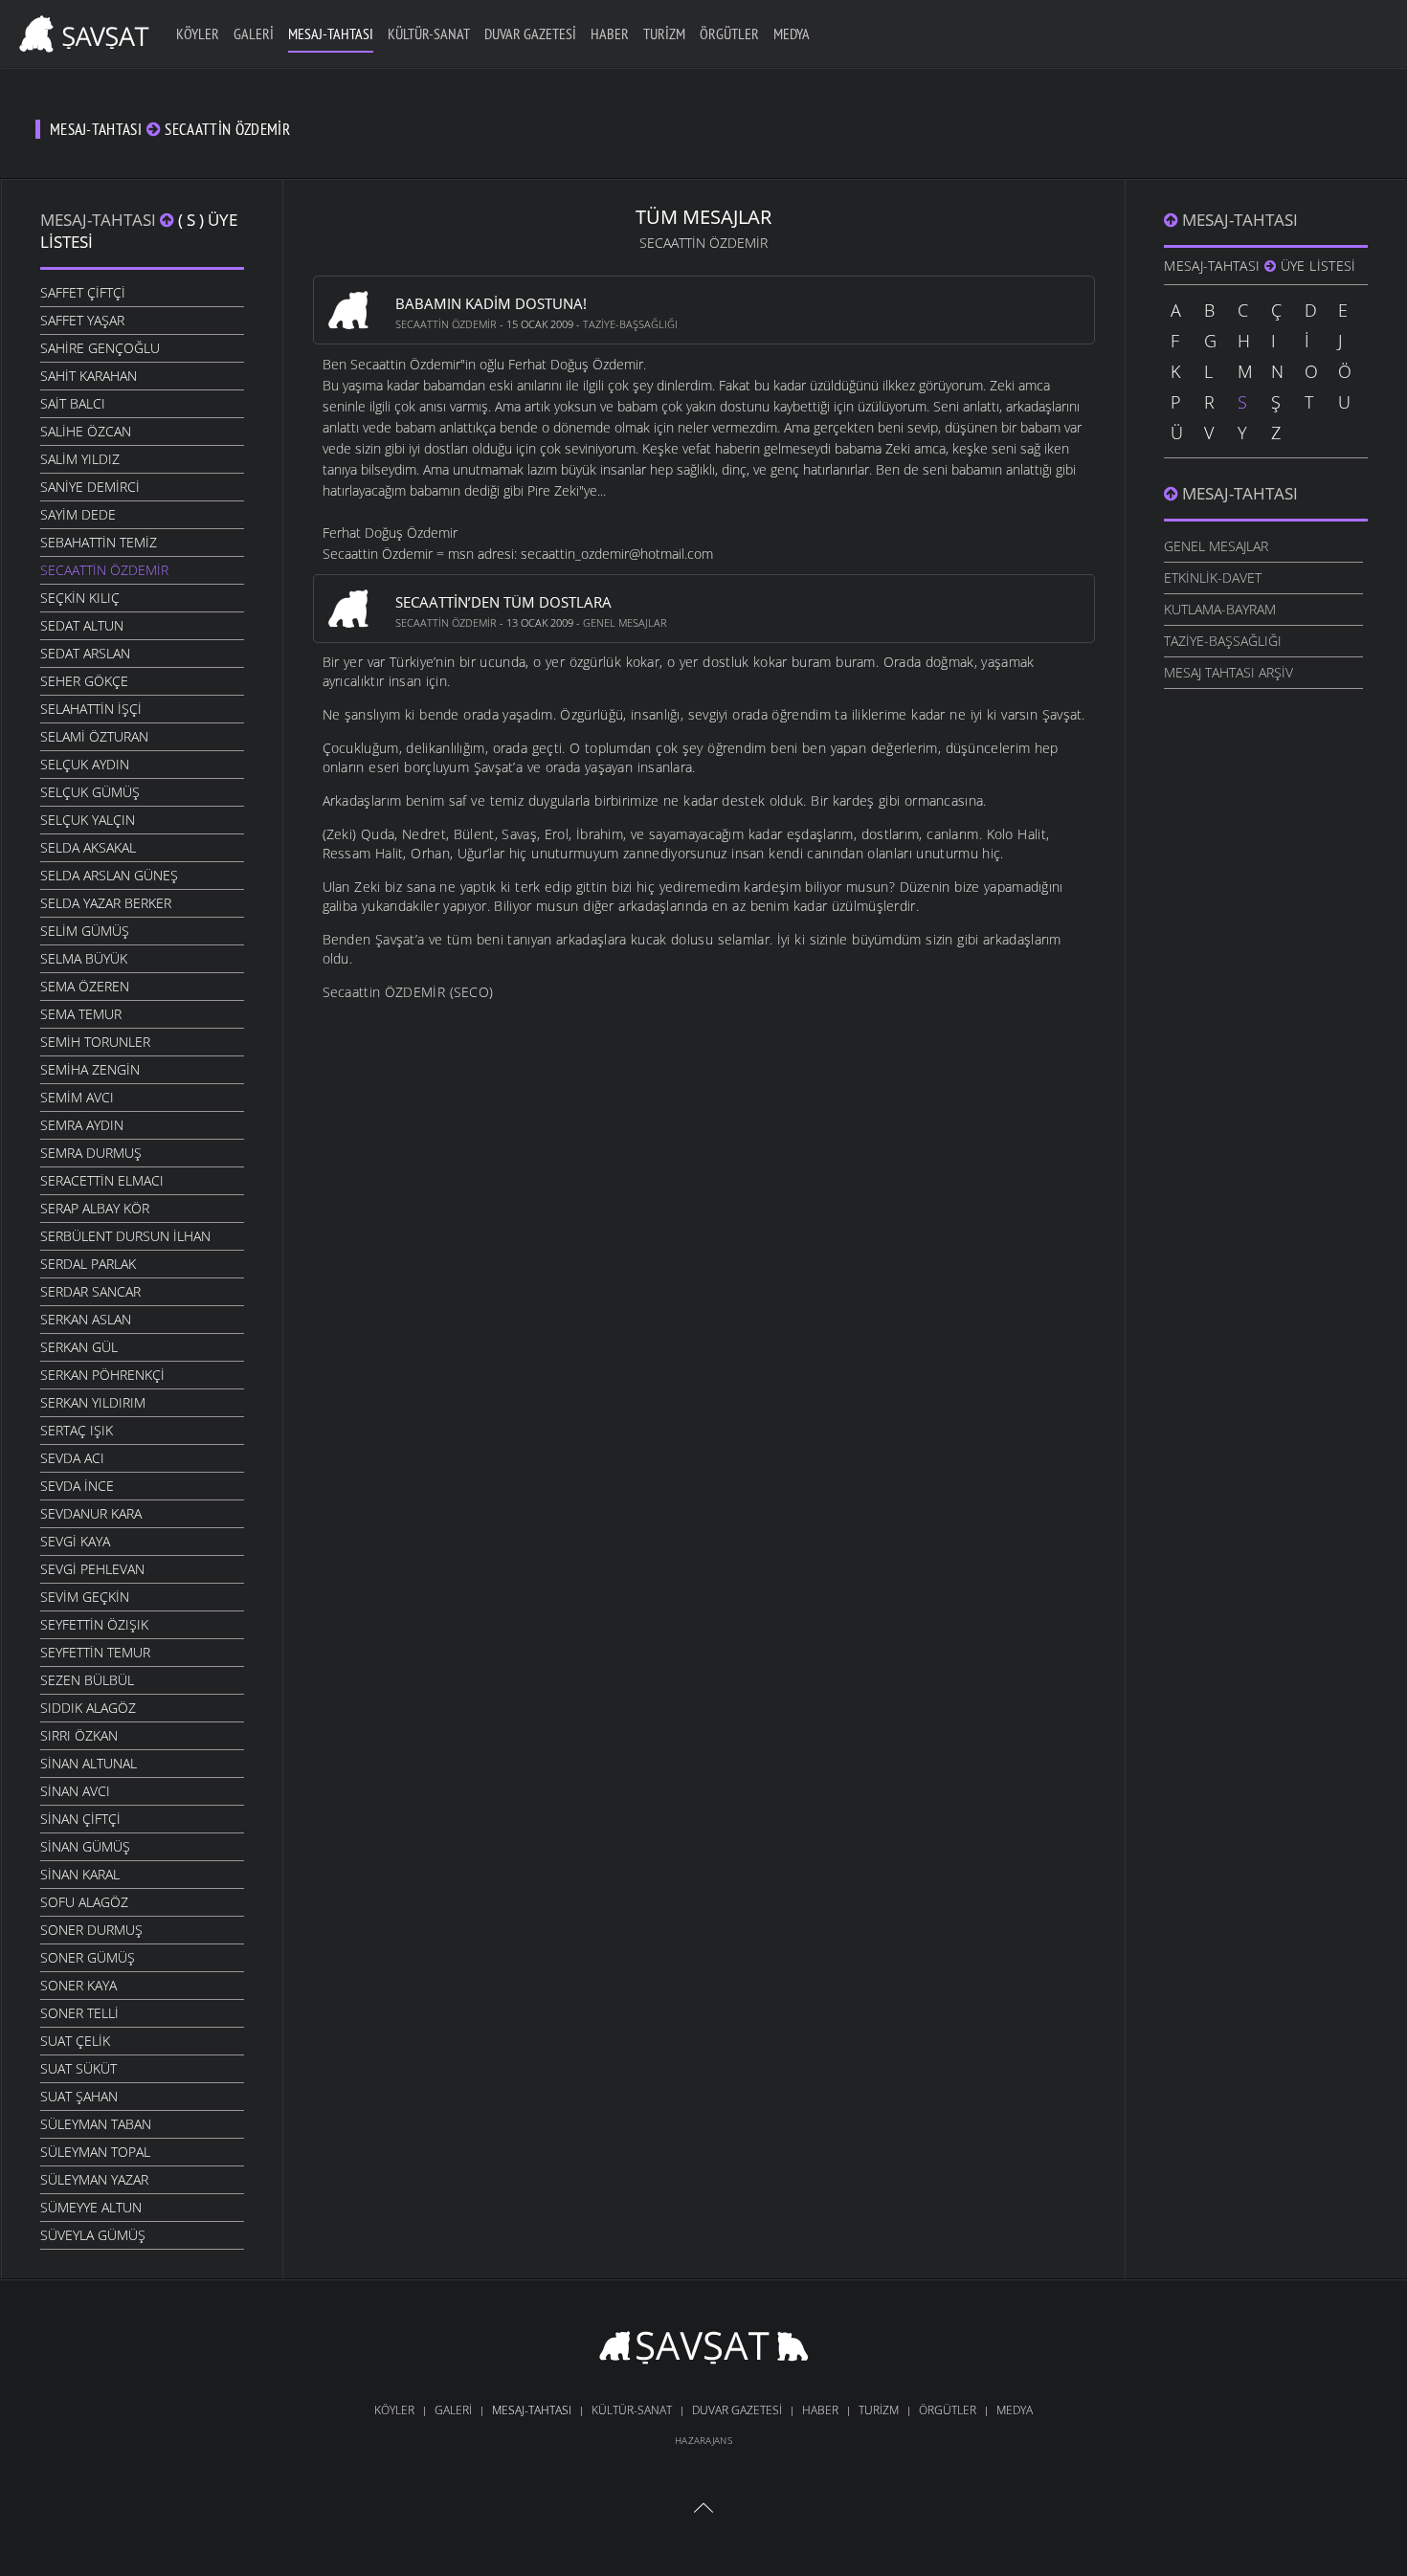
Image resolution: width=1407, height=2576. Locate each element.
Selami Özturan (94, 736)
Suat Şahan (79, 2096)
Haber (610, 33)
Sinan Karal (80, 1874)
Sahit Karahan (89, 376)
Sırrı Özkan (79, 1735)
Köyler (198, 33)
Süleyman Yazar (94, 2179)
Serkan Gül (79, 1347)
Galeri (254, 33)
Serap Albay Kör (95, 1208)
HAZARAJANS (703, 2440)
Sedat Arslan (85, 653)
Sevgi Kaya (75, 1541)
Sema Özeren (85, 986)
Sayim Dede (78, 514)
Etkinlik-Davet (1213, 577)
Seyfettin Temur (95, 1652)
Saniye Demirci (90, 487)
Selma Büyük (84, 958)
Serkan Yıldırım (93, 1402)
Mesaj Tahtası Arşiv (1228, 672)
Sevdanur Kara (91, 1513)
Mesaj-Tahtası (331, 33)
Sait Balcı (73, 403)
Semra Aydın (82, 1125)
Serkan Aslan (86, 1319)
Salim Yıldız (80, 459)
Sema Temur (81, 1014)
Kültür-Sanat (429, 33)
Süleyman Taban (96, 2124)
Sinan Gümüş (85, 1846)
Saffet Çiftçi (83, 292)
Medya (792, 33)
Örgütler (729, 33)
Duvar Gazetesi (530, 33)
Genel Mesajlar (625, 622)
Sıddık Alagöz (88, 1708)
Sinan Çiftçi (80, 1819)
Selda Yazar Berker (106, 903)
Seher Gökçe (84, 681)
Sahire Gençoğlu (100, 348)
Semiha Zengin (90, 1069)
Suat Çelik (75, 2041)
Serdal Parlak (88, 1264)
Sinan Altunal (89, 1763)
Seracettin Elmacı (102, 1180)
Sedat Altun (82, 625)
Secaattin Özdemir (104, 570)
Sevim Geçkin (85, 1597)
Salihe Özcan (86, 431)
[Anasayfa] (81, 31)
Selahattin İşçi (91, 709)
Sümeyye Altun (91, 2207)
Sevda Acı (72, 1458)
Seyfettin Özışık (94, 1624)
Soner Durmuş (91, 1930)
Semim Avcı (77, 1097)
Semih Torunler (95, 1042)
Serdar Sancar (90, 1291)
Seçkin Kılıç (80, 598)
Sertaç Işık (77, 1430)
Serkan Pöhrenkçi (102, 1375)
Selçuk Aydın (85, 764)
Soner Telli (79, 2013)
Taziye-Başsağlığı (630, 324)
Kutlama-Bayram (1220, 609)
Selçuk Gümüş (90, 792)
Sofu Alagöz (84, 1902)
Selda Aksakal (88, 847)
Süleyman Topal (95, 2152)
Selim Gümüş (85, 931)
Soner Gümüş (88, 1957)
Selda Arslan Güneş (109, 875)
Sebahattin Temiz (99, 542)
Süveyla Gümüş (93, 2235)
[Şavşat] (704, 2351)
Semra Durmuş (91, 1153)
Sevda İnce (77, 1486)
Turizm (664, 33)
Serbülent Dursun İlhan (125, 1236)
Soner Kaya (78, 1985)
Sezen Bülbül (87, 1680)
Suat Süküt (78, 2068)
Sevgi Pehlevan (92, 1569)
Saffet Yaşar (82, 320)
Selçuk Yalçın (88, 820)
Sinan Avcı (75, 1791)
